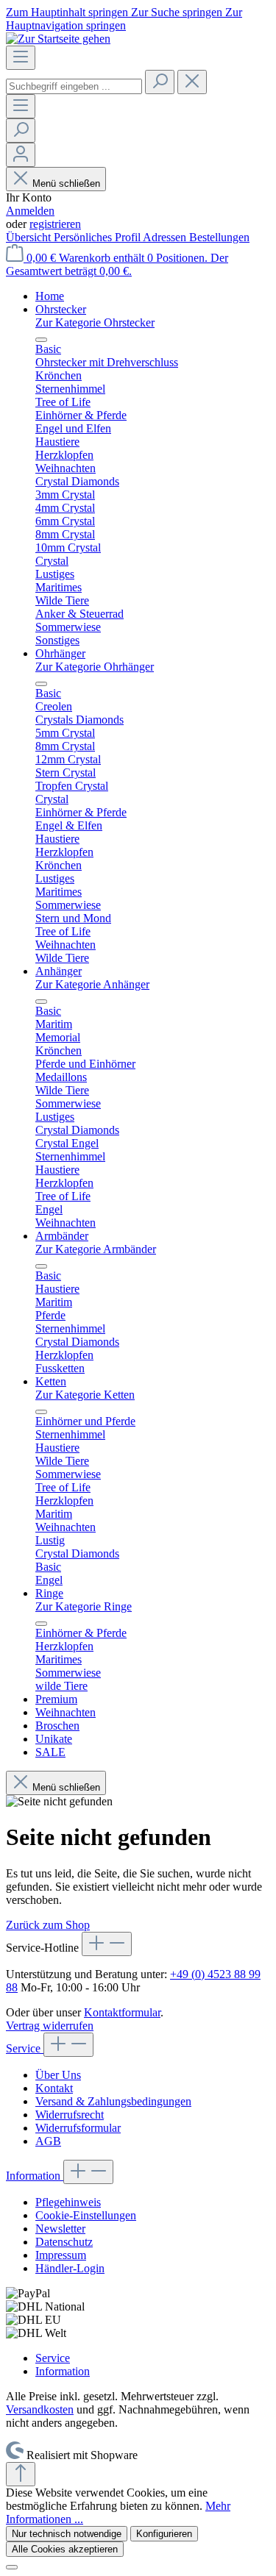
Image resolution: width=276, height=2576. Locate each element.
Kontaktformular (122, 2012)
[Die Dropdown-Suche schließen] (192, 82)
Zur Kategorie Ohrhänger (95, 667)
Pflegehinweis (68, 2202)
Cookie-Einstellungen (86, 2215)
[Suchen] (160, 82)
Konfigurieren (164, 2534)
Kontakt (54, 2088)
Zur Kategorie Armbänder (96, 1249)
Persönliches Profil (98, 237)
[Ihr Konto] (21, 155)
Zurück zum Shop (48, 1925)
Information (35, 2176)
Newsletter (60, 2229)
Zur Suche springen (178, 12)
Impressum (61, 2255)
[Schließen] (12, 2567)
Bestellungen (219, 237)
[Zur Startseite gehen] (58, 39)
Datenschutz (64, 2242)
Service (25, 2048)
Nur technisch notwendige (67, 2534)
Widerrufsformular (78, 2128)
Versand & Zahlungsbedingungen (113, 2101)
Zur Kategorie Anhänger (92, 984)
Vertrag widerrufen (50, 2026)
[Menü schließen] (41, 340)
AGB (48, 2141)
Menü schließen (66, 183)
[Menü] (21, 58)
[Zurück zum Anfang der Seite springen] (21, 2474)
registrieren (55, 224)
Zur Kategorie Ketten (85, 1395)
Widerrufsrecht (70, 2115)
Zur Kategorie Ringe (84, 1606)
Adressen (166, 237)
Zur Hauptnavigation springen (124, 19)
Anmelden (30, 211)
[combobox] (74, 86)
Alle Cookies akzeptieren (65, 2549)
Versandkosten (40, 2409)
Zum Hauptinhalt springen (68, 12)
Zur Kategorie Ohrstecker (95, 322)
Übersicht (30, 237)
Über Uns (58, 2075)
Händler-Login (70, 2268)
